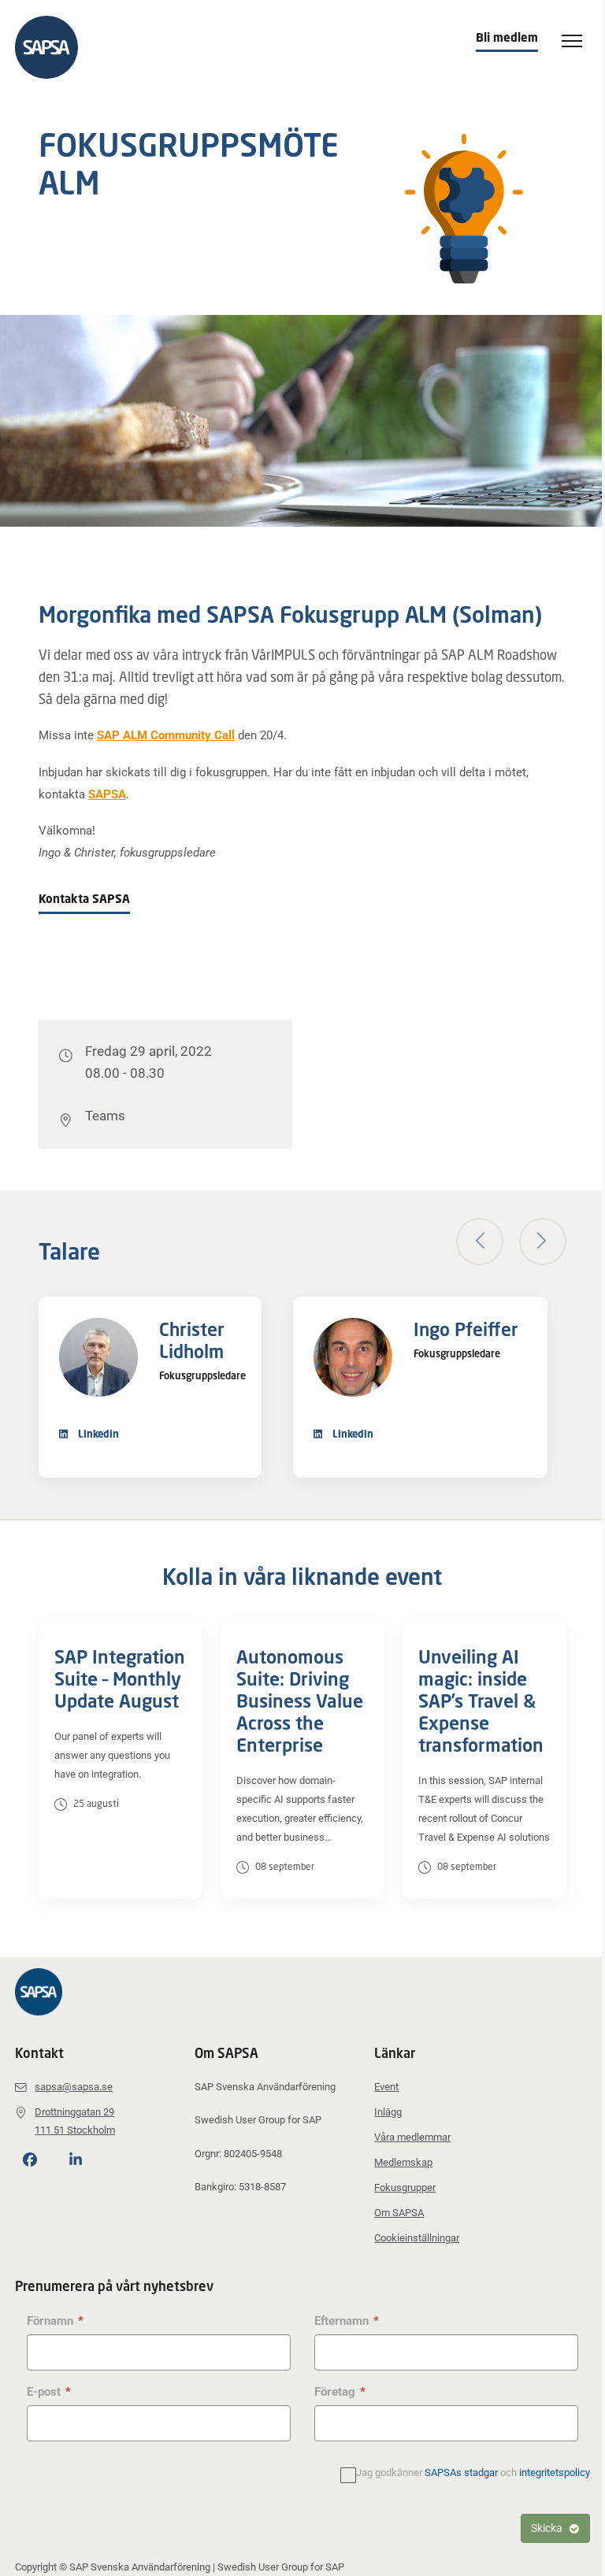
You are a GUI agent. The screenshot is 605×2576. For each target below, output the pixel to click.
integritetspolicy (555, 2472)
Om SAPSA (399, 2213)
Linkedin (97, 1434)
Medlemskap (403, 2162)
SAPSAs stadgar (461, 2472)
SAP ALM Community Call (166, 735)
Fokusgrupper (405, 2187)
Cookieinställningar (417, 2238)
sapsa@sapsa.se (74, 2087)
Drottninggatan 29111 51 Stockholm (75, 2121)
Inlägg (388, 2112)
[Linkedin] (76, 2160)
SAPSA (107, 794)
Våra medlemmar (412, 2137)
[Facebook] (30, 2160)
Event (386, 2087)
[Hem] (54, 47)
